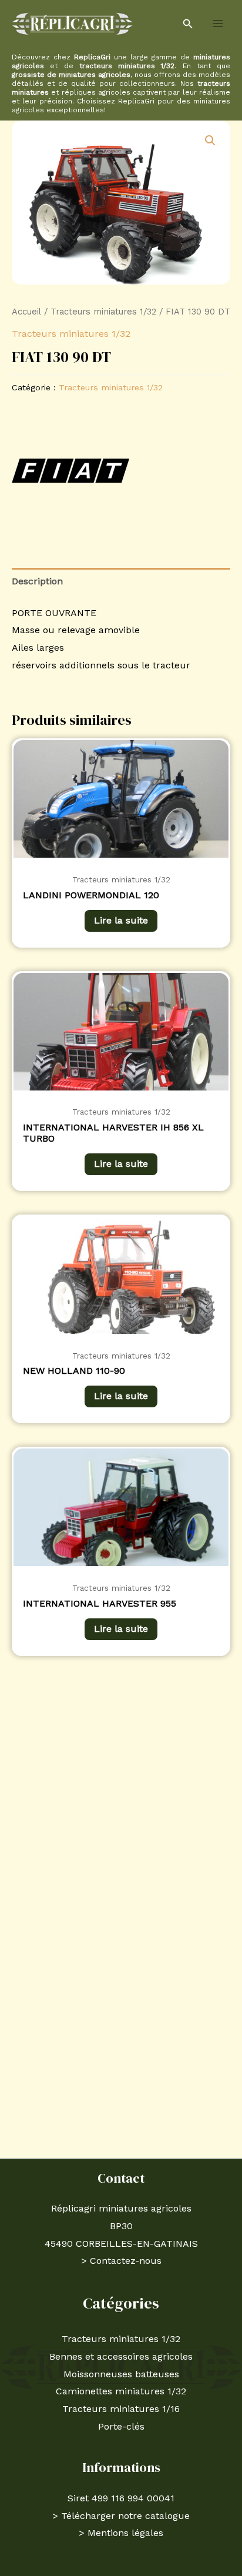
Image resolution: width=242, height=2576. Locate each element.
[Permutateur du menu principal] (218, 24)
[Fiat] (70, 471)
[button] (188, 24)
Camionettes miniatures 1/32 (121, 2391)
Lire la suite (121, 920)
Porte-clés (121, 2426)
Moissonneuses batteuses (121, 2374)
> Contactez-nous (121, 2261)
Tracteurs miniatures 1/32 (103, 312)
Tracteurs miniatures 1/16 (121, 2409)
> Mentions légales (121, 2533)
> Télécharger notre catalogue (121, 2516)
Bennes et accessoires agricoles (121, 2356)
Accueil (26, 312)
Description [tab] (37, 581)
